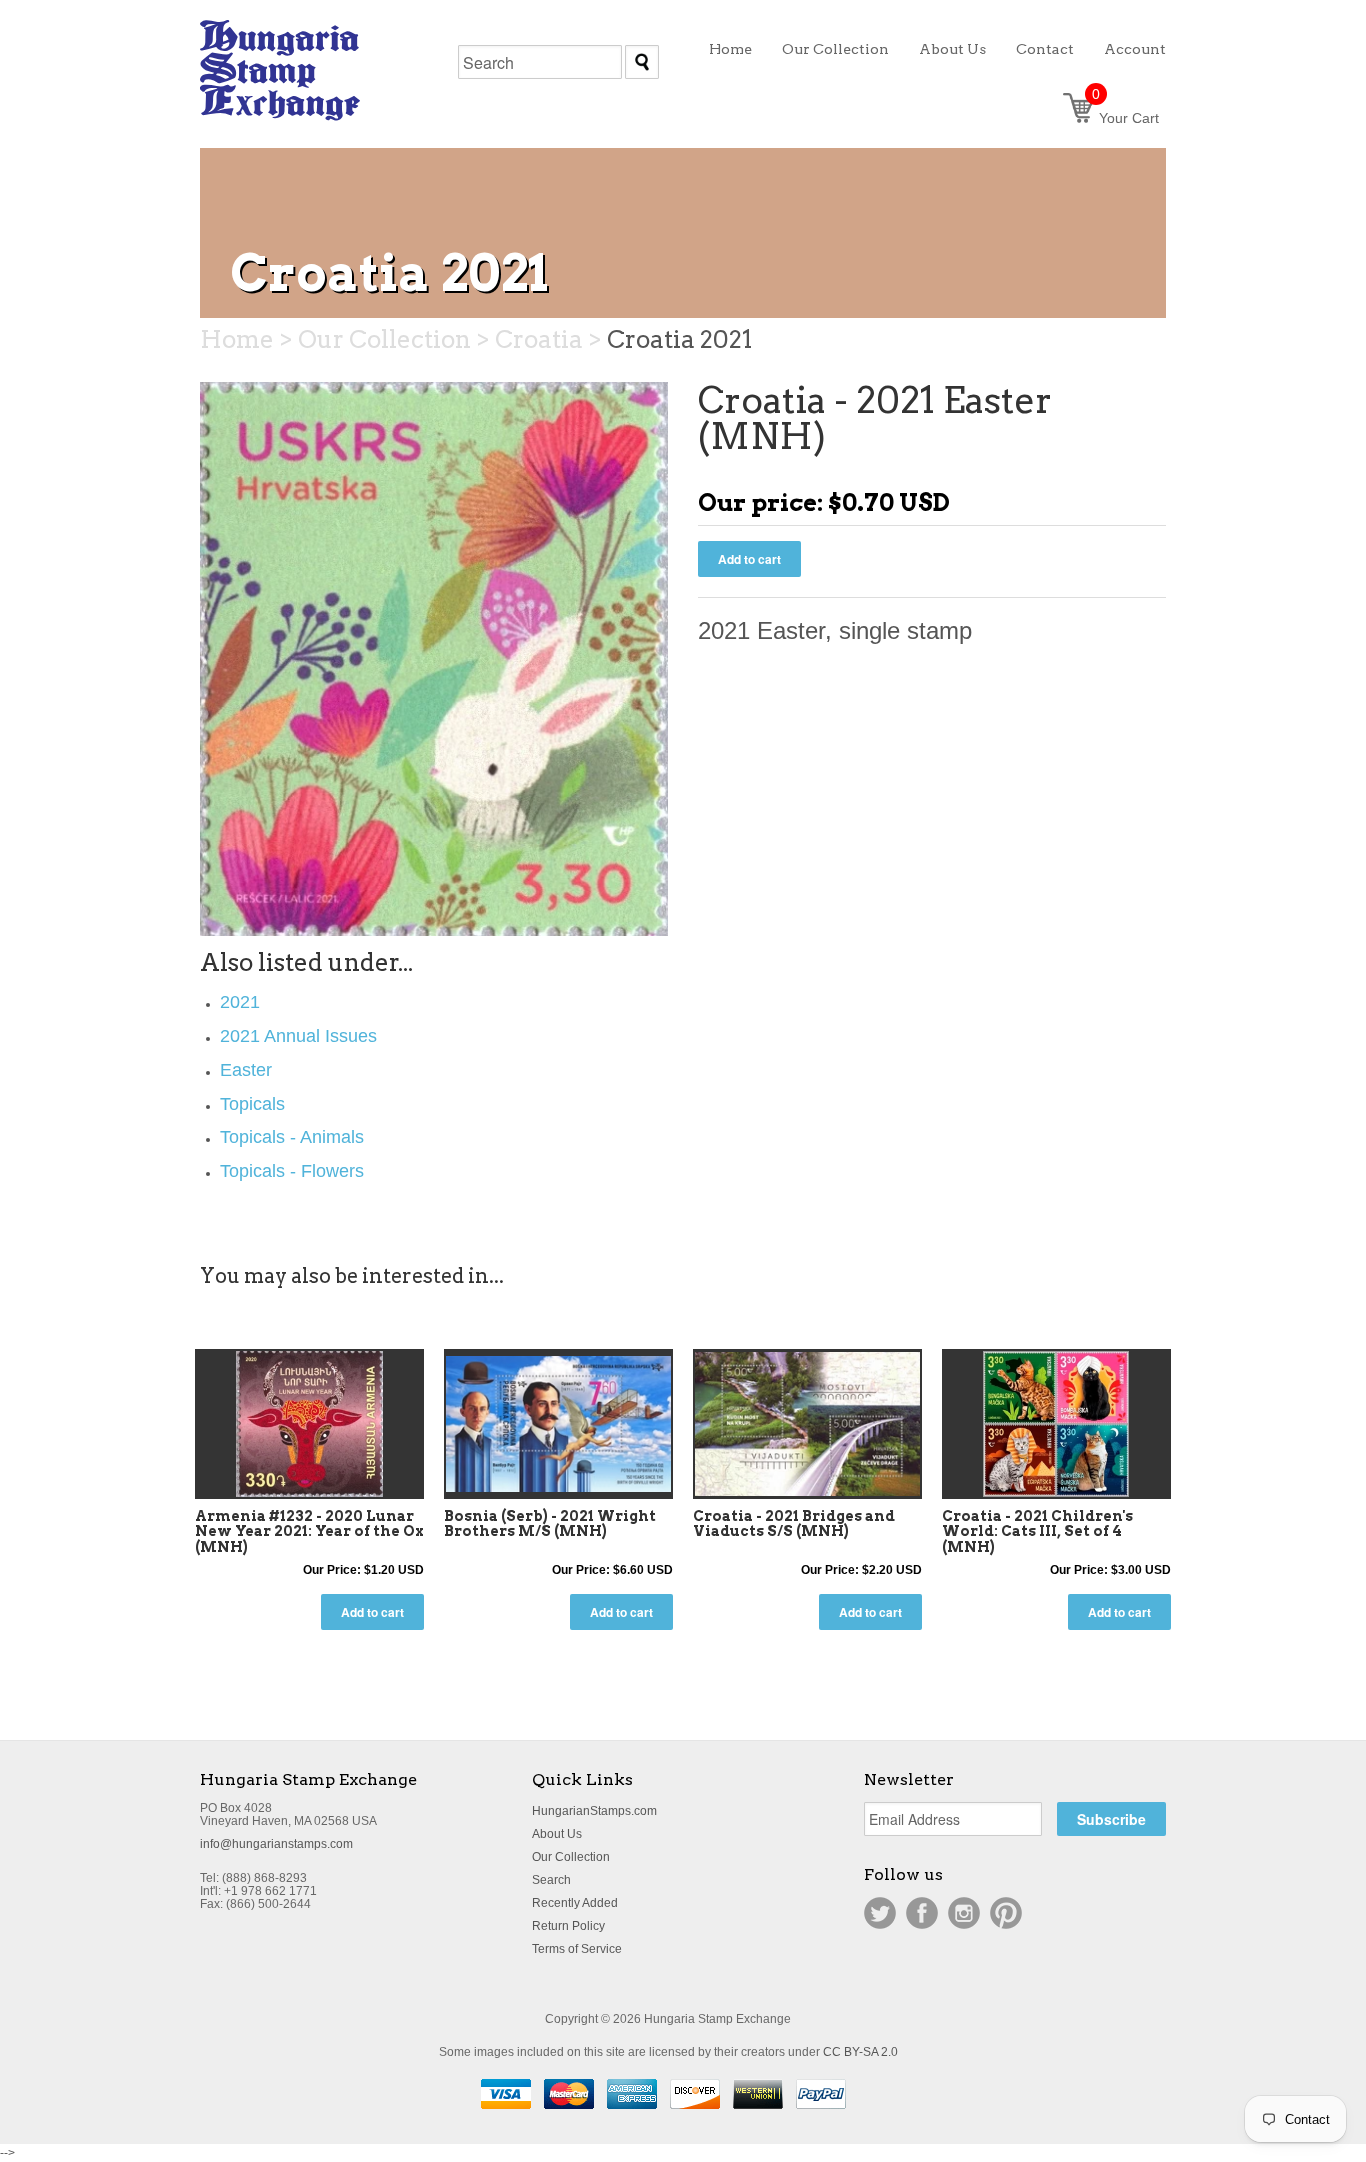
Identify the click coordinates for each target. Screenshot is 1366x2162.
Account (1135, 49)
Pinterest (1006, 1913)
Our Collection (571, 1857)
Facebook (922, 1913)
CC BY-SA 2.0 (860, 2052)
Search (551, 1880)
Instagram (964, 1913)
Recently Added (575, 1903)
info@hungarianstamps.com (276, 1844)
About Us (557, 1834)
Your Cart (1125, 118)
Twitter (880, 1913)
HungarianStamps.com (594, 1811)
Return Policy (568, 1926)
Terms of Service (577, 1949)
